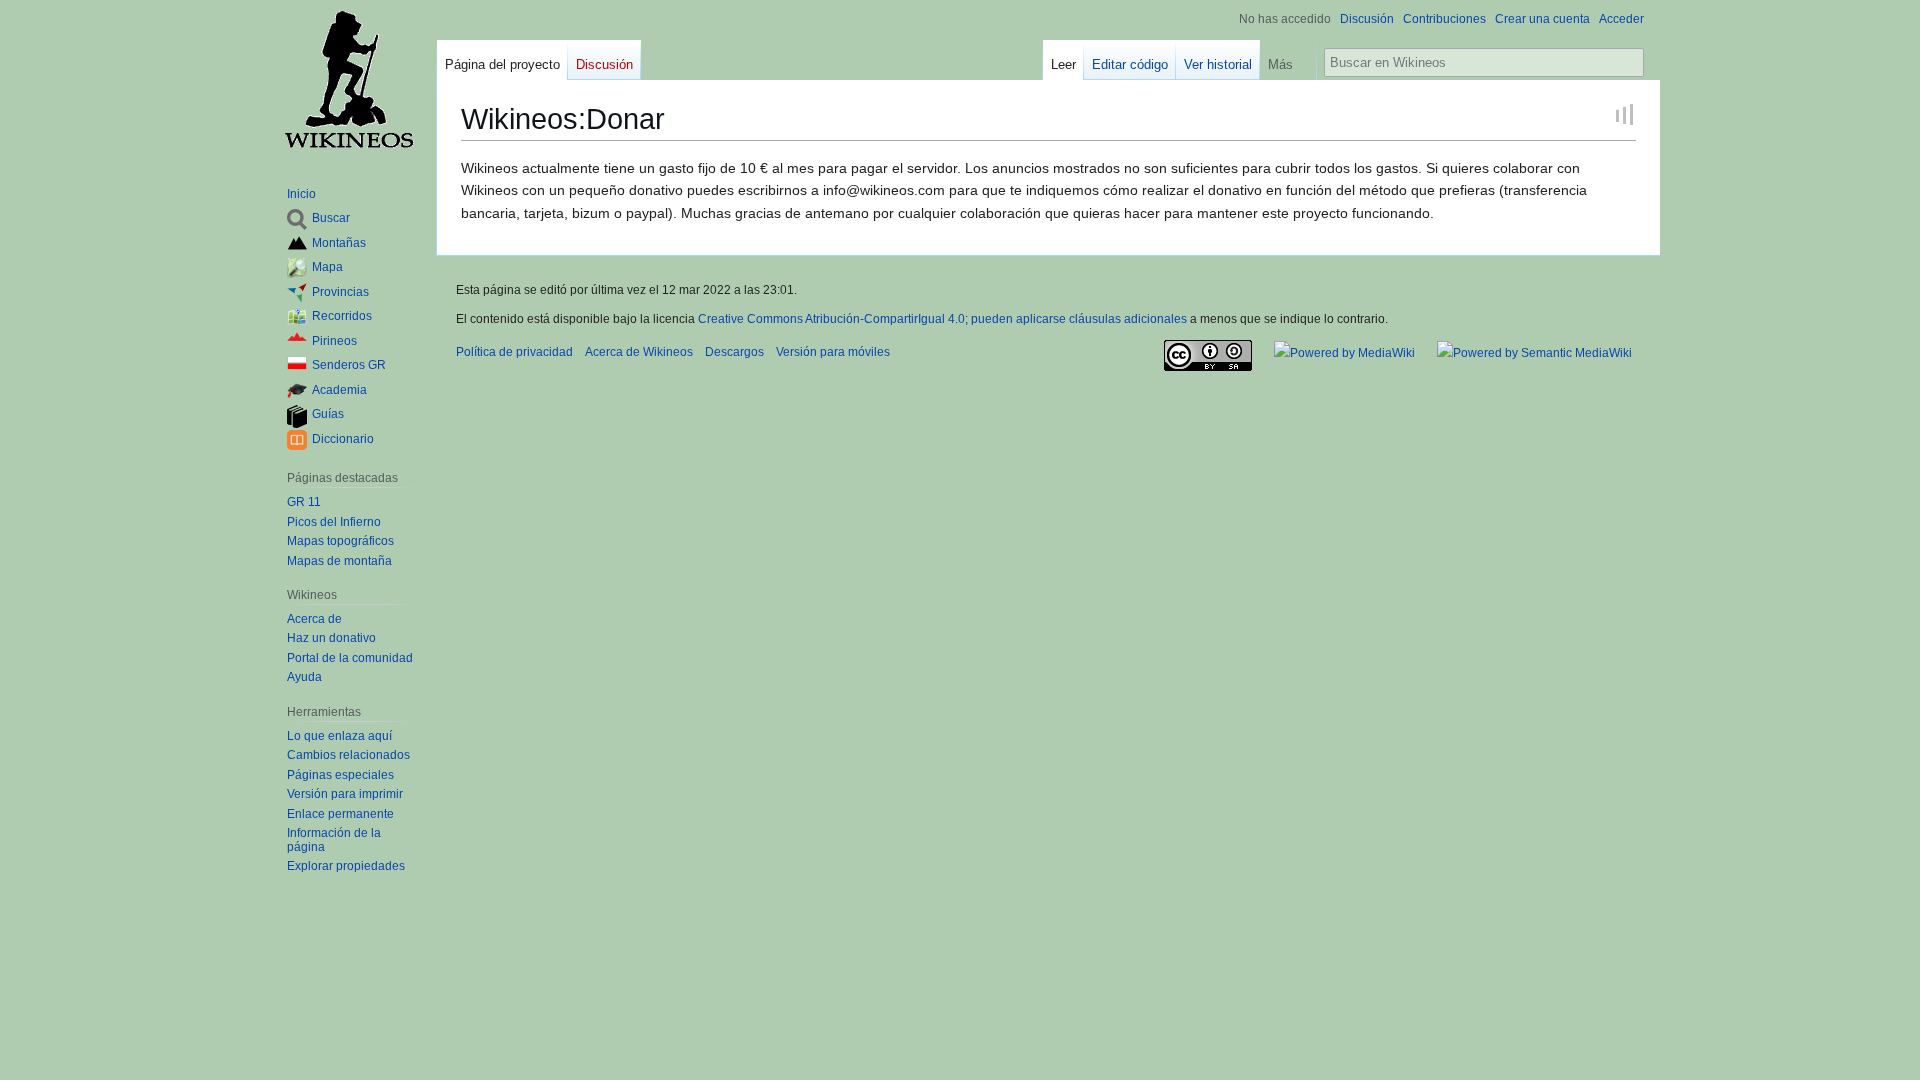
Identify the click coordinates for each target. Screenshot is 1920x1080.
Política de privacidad (514, 352)
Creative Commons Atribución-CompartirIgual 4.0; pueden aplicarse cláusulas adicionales (942, 319)
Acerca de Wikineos (639, 352)
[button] (1288, 60)
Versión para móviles (833, 352)
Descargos (734, 352)
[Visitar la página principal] (348, 80)
